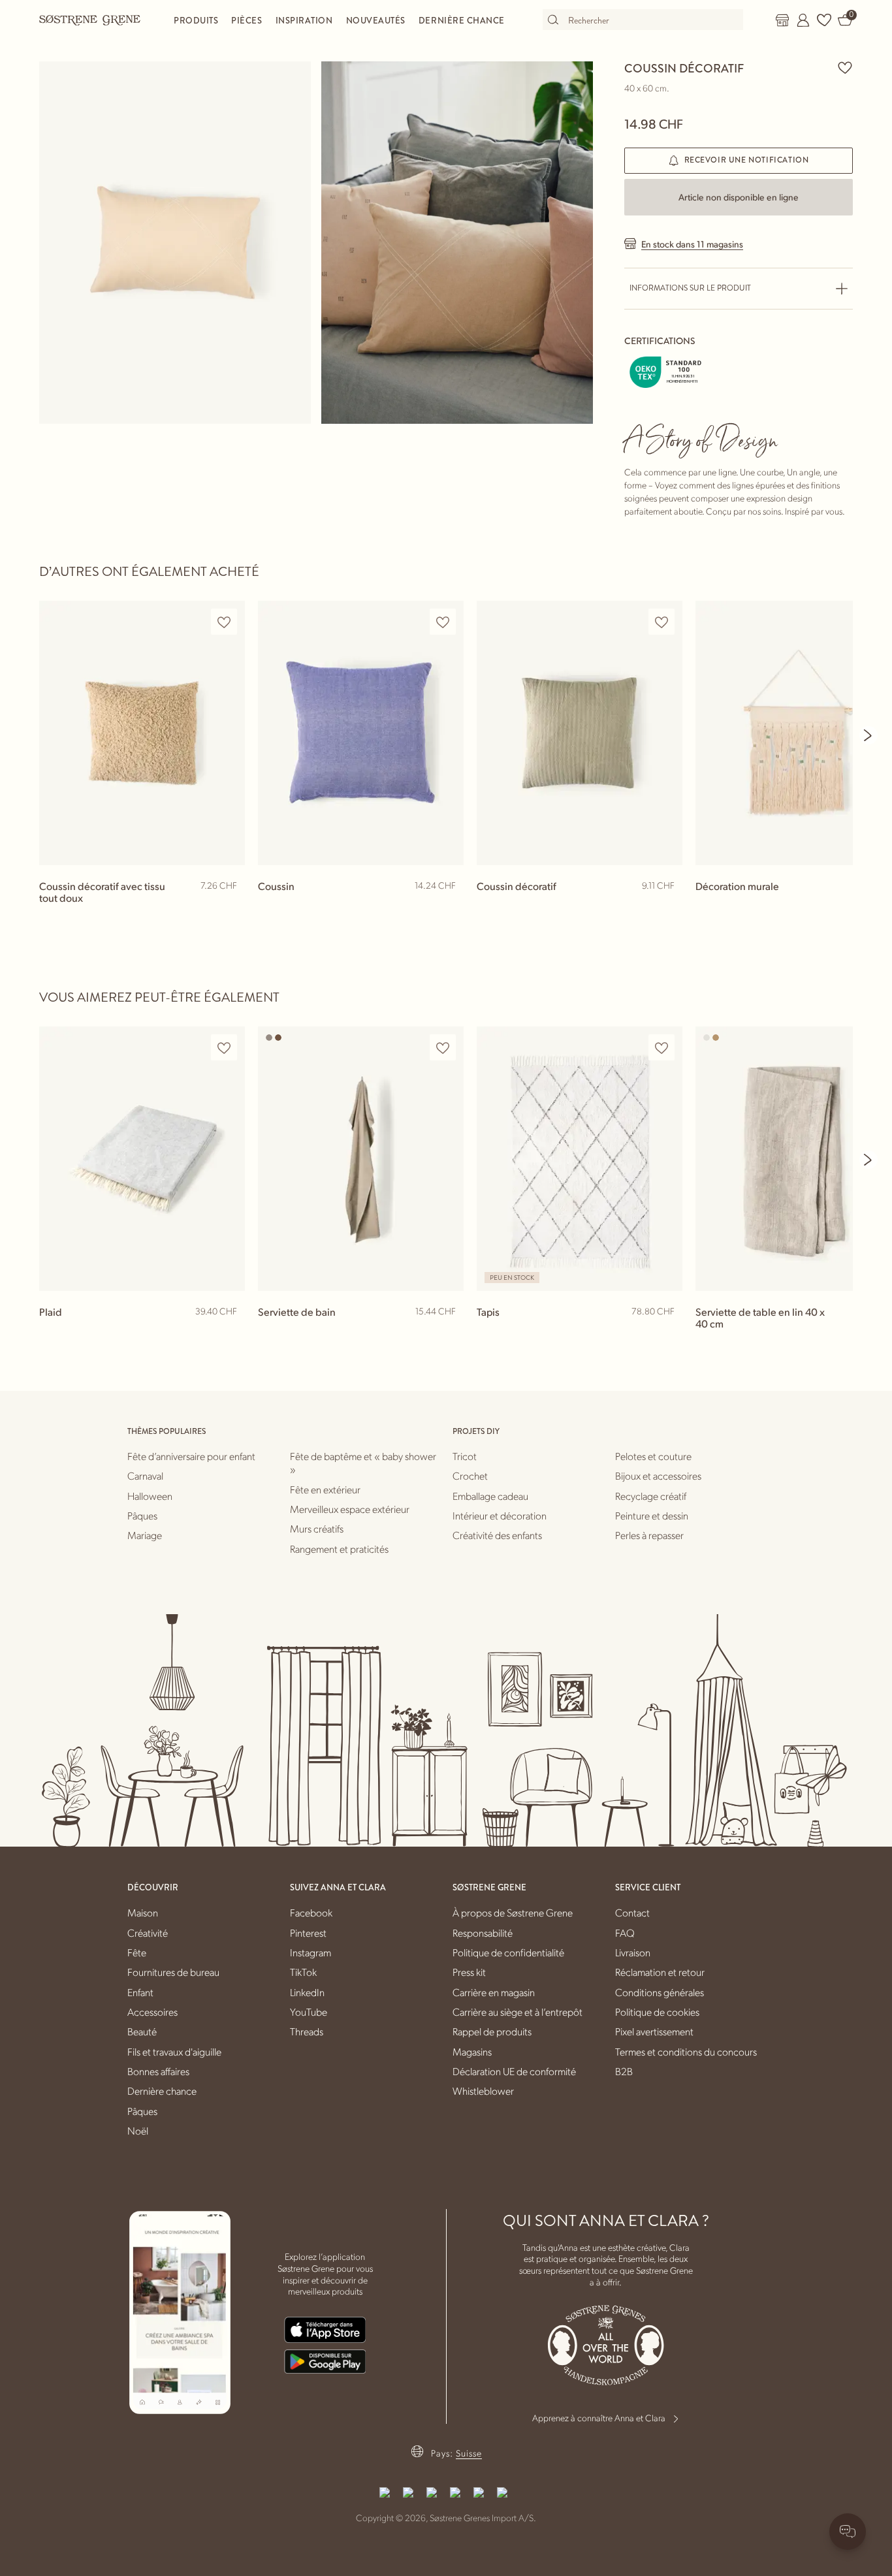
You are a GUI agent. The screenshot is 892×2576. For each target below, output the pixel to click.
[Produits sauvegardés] (824, 20)
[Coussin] (361, 733)
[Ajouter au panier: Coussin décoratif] (667, 907)
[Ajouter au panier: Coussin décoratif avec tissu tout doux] (229, 907)
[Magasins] (782, 20)
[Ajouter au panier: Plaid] (229, 1333)
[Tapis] (580, 1159)
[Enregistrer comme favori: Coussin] (443, 622)
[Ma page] (803, 20)
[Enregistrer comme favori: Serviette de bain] (443, 1048)
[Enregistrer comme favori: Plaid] (224, 1048)
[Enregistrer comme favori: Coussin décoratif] (845, 67)
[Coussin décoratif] (580, 733)
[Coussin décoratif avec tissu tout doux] (142, 733)
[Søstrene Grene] (90, 20)
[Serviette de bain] (361, 1159)
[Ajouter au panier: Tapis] (667, 1333)
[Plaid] (142, 1159)
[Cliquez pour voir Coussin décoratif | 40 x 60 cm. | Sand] (175, 243)
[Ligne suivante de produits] (868, 735)
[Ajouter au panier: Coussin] (448, 907)
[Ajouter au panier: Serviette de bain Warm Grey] (448, 1333)
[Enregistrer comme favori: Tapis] (661, 1048)
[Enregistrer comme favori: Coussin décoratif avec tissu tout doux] (224, 622)
